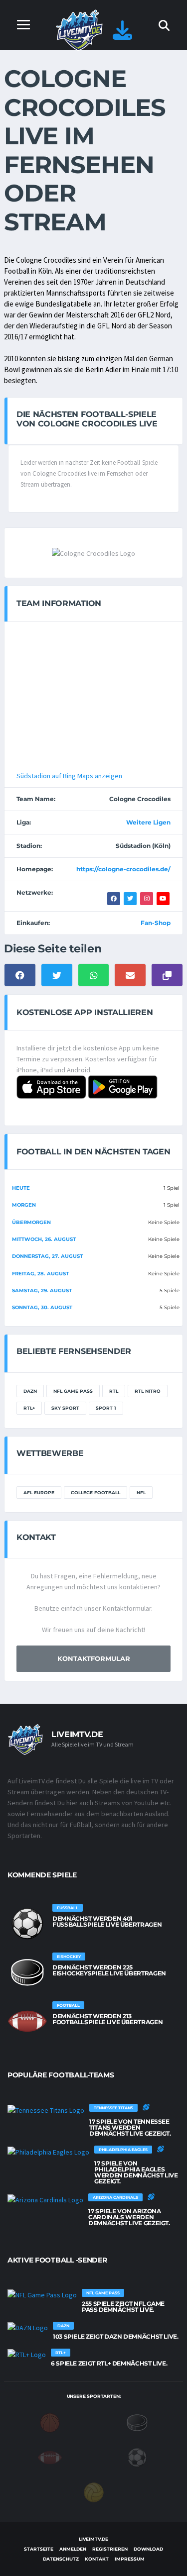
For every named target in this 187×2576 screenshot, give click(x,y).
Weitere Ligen (148, 822)
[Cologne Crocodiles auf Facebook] (114, 899)
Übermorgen (31, 1222)
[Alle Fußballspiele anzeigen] (27, 1924)
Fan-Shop (156, 923)
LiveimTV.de (93, 2539)
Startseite (39, 2549)
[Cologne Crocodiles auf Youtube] (163, 899)
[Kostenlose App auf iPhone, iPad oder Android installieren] (122, 35)
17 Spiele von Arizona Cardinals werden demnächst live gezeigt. (129, 2217)
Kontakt (97, 2559)
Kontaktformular (94, 1658)
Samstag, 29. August (42, 1290)
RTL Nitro (148, 1391)
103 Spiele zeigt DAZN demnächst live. (116, 2336)
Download (148, 2549)
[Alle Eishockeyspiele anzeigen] (27, 1972)
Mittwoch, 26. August (44, 1239)
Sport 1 (106, 1408)
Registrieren (110, 2549)
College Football (95, 1493)
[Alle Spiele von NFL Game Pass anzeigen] (42, 2295)
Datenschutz (61, 2559)
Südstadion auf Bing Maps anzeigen (69, 776)
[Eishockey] (137, 2422)
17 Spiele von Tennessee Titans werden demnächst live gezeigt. (130, 2127)
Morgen (24, 1205)
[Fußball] (137, 2457)
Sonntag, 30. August (42, 1307)
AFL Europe (39, 1493)
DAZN (30, 1391)
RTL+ (29, 1408)
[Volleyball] (94, 2491)
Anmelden (73, 2549)
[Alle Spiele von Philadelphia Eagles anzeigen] (48, 2152)
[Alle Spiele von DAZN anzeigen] (28, 2328)
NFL (141, 1493)
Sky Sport (65, 1408)
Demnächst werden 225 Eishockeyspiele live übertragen (109, 1970)
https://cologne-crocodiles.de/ (123, 869)
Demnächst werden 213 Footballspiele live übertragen (107, 2019)
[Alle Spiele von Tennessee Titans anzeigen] (46, 2110)
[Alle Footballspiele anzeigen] (27, 2021)
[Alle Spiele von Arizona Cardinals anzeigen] (45, 2199)
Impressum (130, 2559)
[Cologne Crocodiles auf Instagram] (147, 899)
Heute (21, 1188)
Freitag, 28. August (40, 1274)
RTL (114, 1391)
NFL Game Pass (73, 1391)
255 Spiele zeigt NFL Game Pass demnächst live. (123, 2307)
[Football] (50, 2457)
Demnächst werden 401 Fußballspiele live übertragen (107, 1921)
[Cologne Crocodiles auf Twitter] (130, 899)
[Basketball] (50, 2422)
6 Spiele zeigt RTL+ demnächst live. (109, 2363)
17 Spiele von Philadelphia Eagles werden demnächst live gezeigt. (136, 2172)
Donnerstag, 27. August (47, 1256)
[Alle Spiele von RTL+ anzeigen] (27, 2355)
